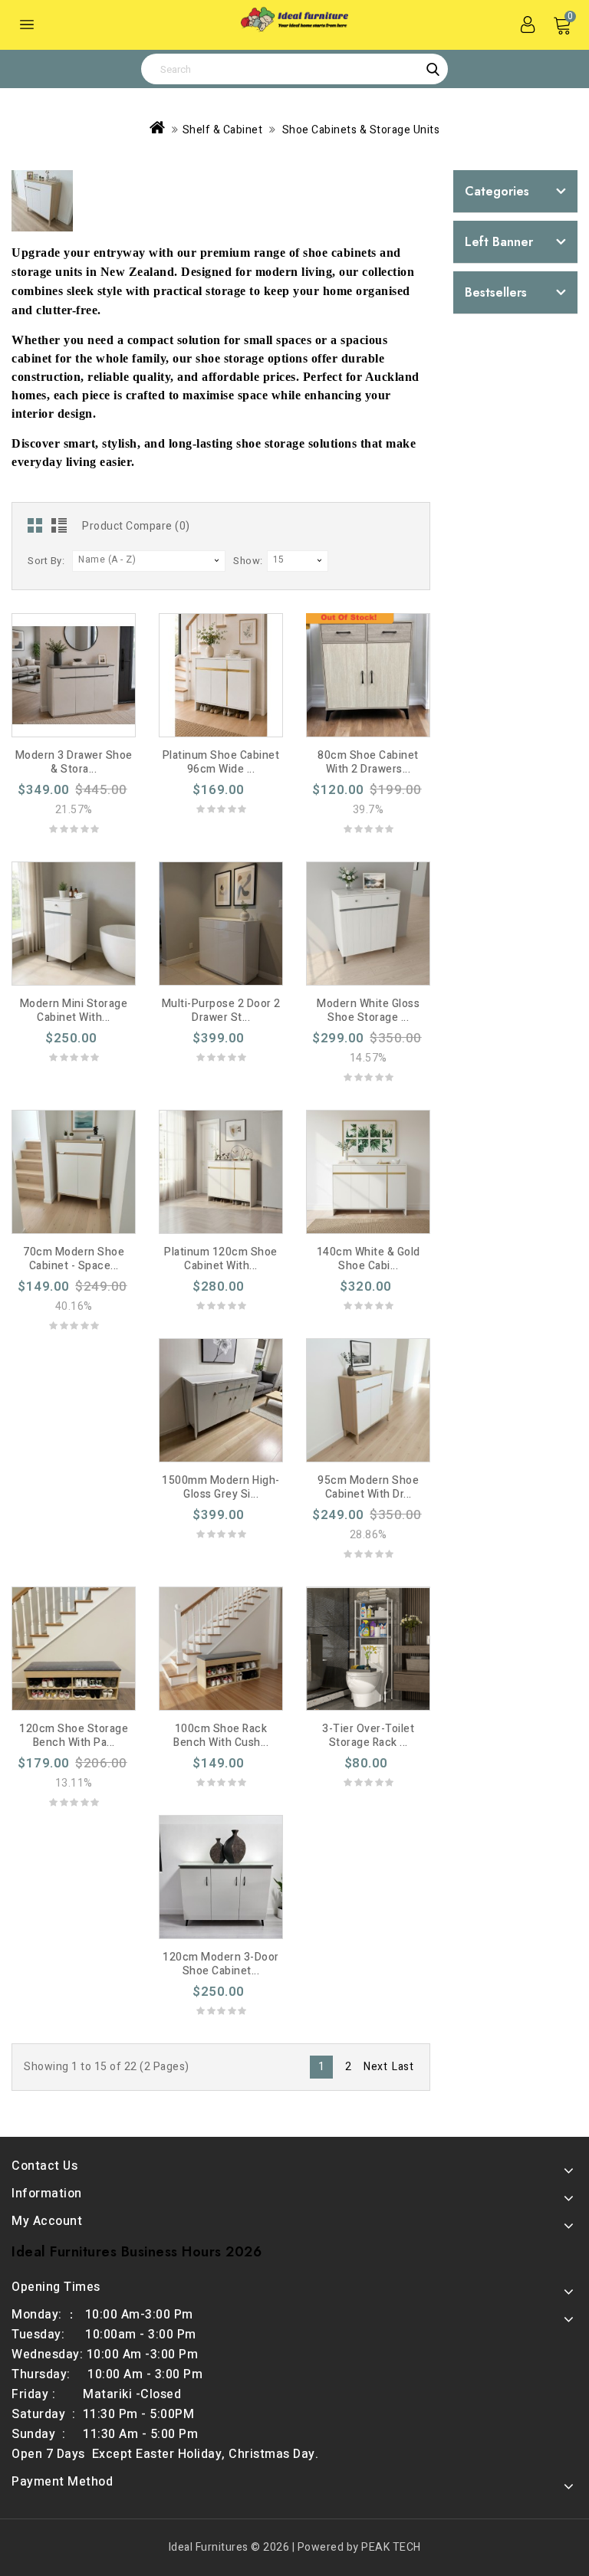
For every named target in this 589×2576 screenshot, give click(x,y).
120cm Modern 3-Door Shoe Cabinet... (221, 1964)
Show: (248, 561)
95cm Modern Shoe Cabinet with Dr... (368, 1487)
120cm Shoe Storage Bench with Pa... (74, 1736)
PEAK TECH (391, 2547)
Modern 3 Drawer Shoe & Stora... (74, 762)
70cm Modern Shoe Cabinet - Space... (74, 1259)
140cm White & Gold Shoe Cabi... (369, 1259)
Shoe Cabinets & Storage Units (359, 130)
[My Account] (528, 25)
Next (375, 2067)
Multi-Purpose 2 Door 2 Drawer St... (221, 1011)
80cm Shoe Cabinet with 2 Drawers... (368, 762)
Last (403, 2067)
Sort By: (46, 561)
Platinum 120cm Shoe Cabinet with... (221, 1259)
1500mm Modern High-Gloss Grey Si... (221, 1487)
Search (433, 69)
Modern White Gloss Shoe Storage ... (368, 1011)
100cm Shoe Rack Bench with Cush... (221, 1736)
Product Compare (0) (136, 526)
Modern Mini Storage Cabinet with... (74, 1011)
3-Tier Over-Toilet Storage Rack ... (368, 1736)
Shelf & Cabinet (223, 130)
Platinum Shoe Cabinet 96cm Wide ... (221, 762)
